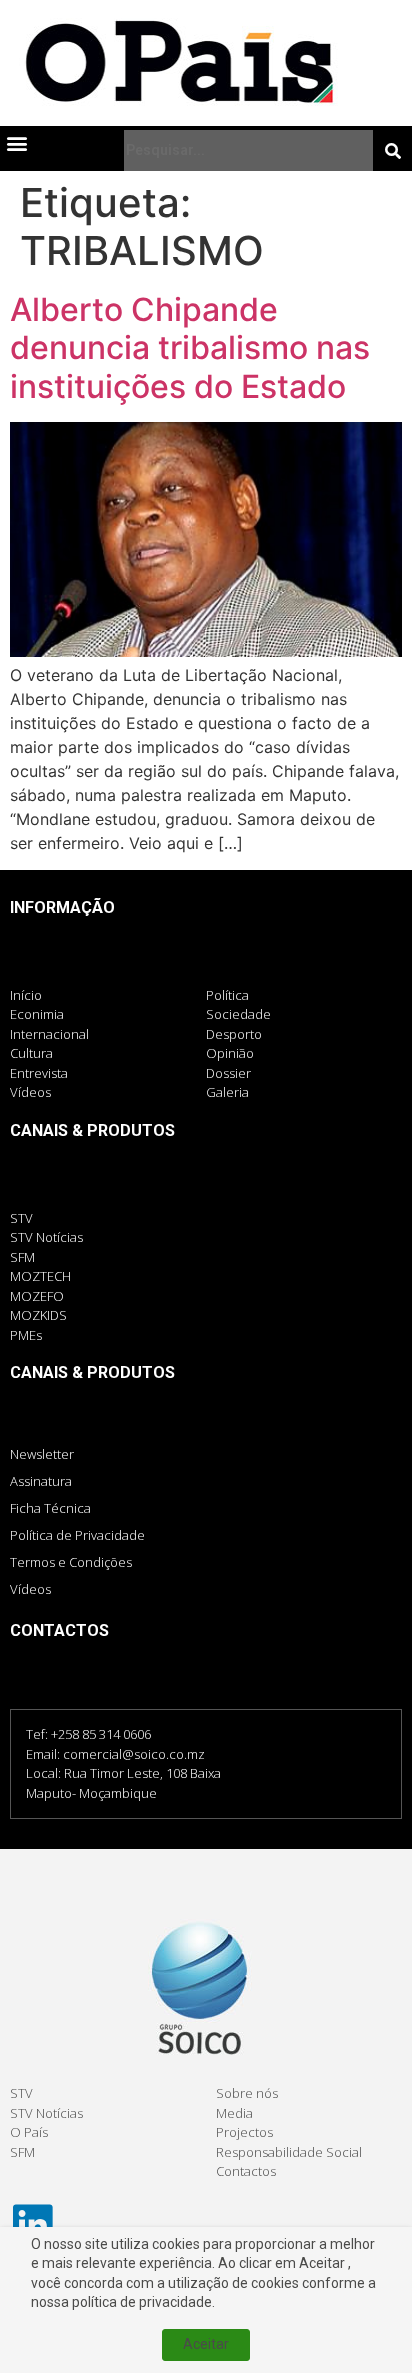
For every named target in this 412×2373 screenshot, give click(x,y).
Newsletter (42, 1454)
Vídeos (30, 1589)
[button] (16, 142)
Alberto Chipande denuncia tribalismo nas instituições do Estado (190, 348)
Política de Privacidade (77, 1535)
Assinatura (41, 1481)
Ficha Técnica (50, 1508)
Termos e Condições (71, 1562)
